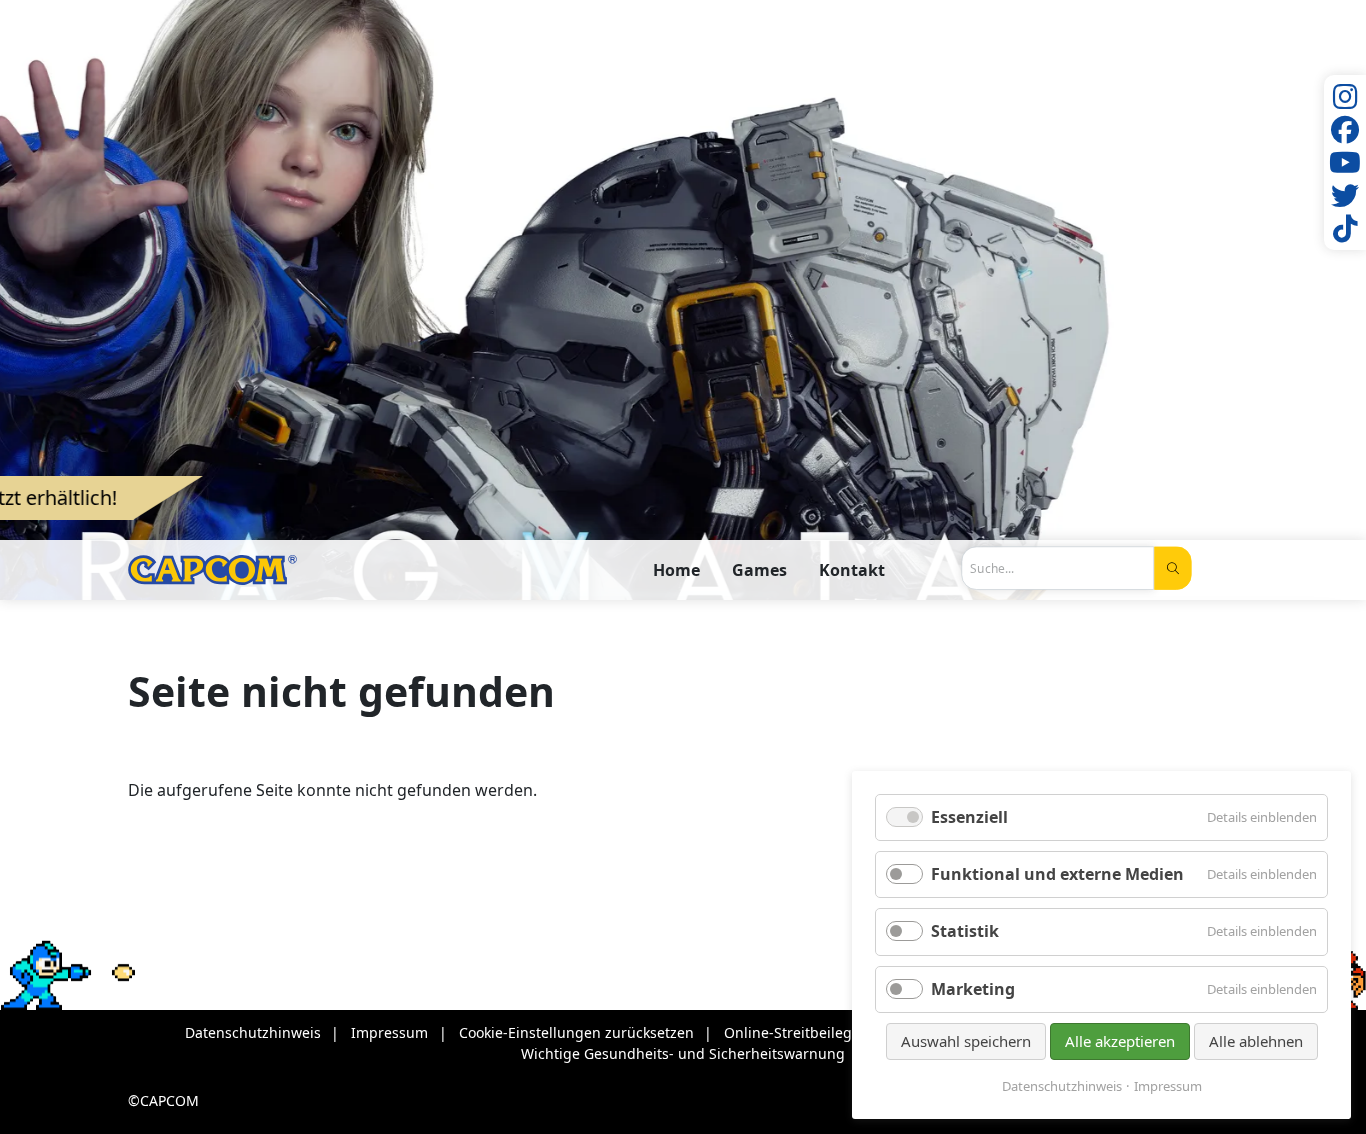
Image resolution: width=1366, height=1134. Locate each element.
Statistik (965, 931)
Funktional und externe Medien (1057, 874)
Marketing (973, 989)
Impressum (1168, 1086)
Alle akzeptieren (1120, 1041)
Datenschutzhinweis (1062, 1086)
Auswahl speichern (966, 1041)
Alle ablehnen (1256, 1041)
